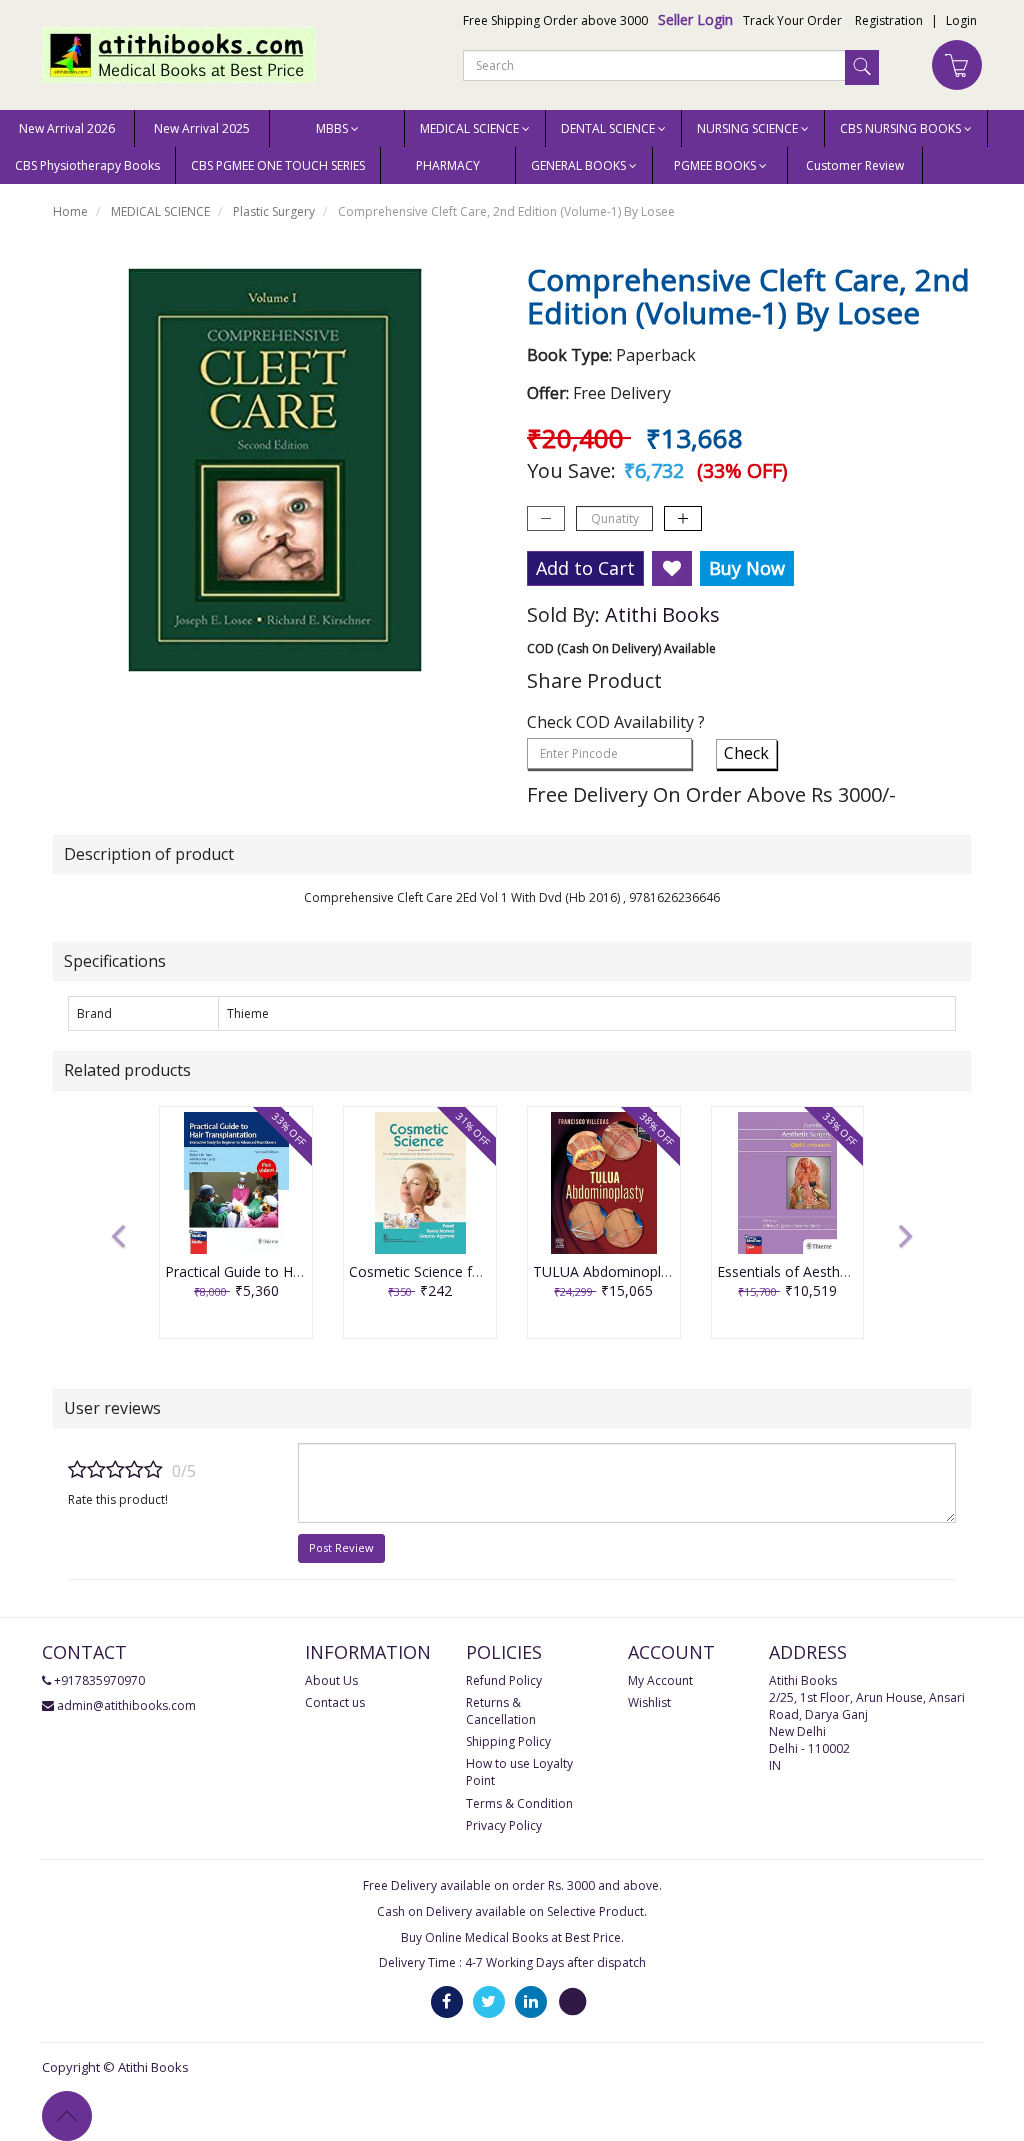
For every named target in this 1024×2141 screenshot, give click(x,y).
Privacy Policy (504, 1825)
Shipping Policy (508, 1741)
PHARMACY (448, 165)
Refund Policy (504, 1680)
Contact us (335, 1702)
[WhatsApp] (573, 2001)
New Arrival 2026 (67, 128)
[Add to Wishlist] (672, 569)
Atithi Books (662, 614)
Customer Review (855, 165)
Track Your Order (792, 20)
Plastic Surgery (274, 211)
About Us (331, 1680)
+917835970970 (99, 1680)
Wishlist (649, 1702)
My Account (660, 1680)
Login (961, 20)
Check (746, 753)
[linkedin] (531, 2001)
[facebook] (447, 2001)
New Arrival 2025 (202, 128)
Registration (889, 20)
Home (70, 211)
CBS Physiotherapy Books (87, 165)
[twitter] (489, 2001)
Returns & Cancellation (501, 1711)
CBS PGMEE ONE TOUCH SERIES (278, 165)
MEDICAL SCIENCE (160, 211)
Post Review (341, 1547)
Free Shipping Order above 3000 (555, 20)
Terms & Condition (519, 1803)
